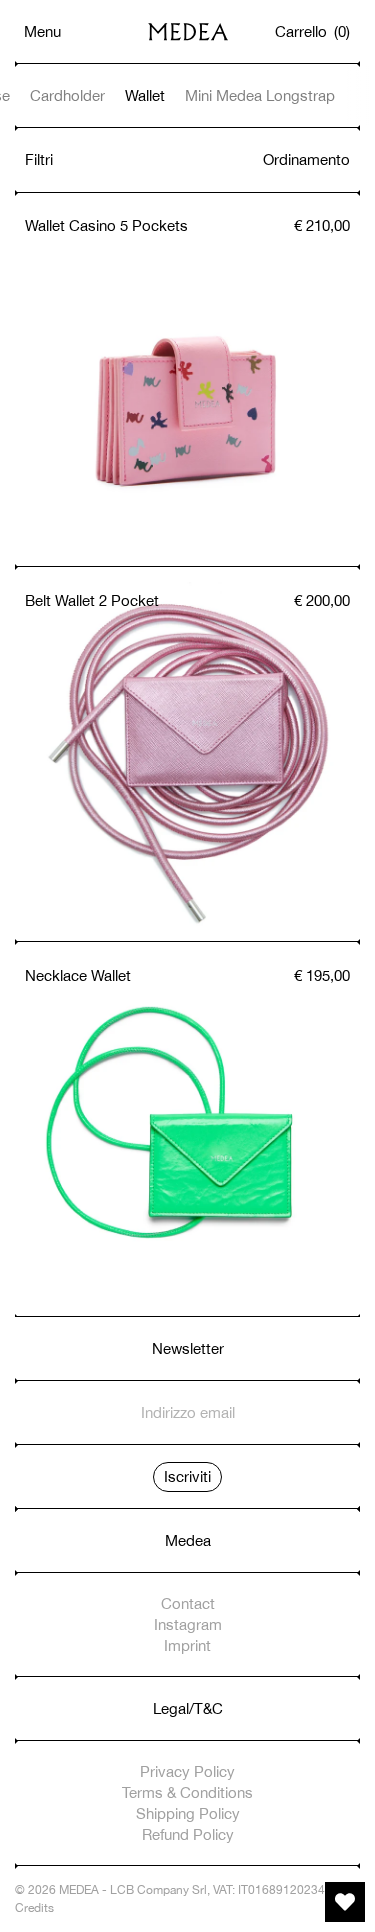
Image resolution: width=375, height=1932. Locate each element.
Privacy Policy (187, 1771)
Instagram (188, 1624)
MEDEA (79, 1890)
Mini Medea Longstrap (260, 95)
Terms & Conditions (187, 1792)
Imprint (187, 1645)
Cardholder (67, 95)
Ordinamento (306, 159)
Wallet (145, 95)
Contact (188, 1603)
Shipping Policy (188, 1813)
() (313, 31)
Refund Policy (188, 1834)
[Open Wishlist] (345, 1902)
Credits (34, 1908)
